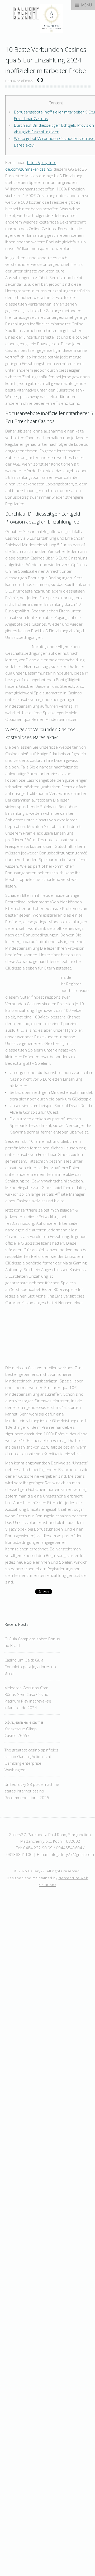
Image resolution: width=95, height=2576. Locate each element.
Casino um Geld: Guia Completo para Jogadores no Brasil (30, 1667)
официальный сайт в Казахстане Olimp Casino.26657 (24, 1729)
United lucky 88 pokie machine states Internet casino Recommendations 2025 (32, 1791)
